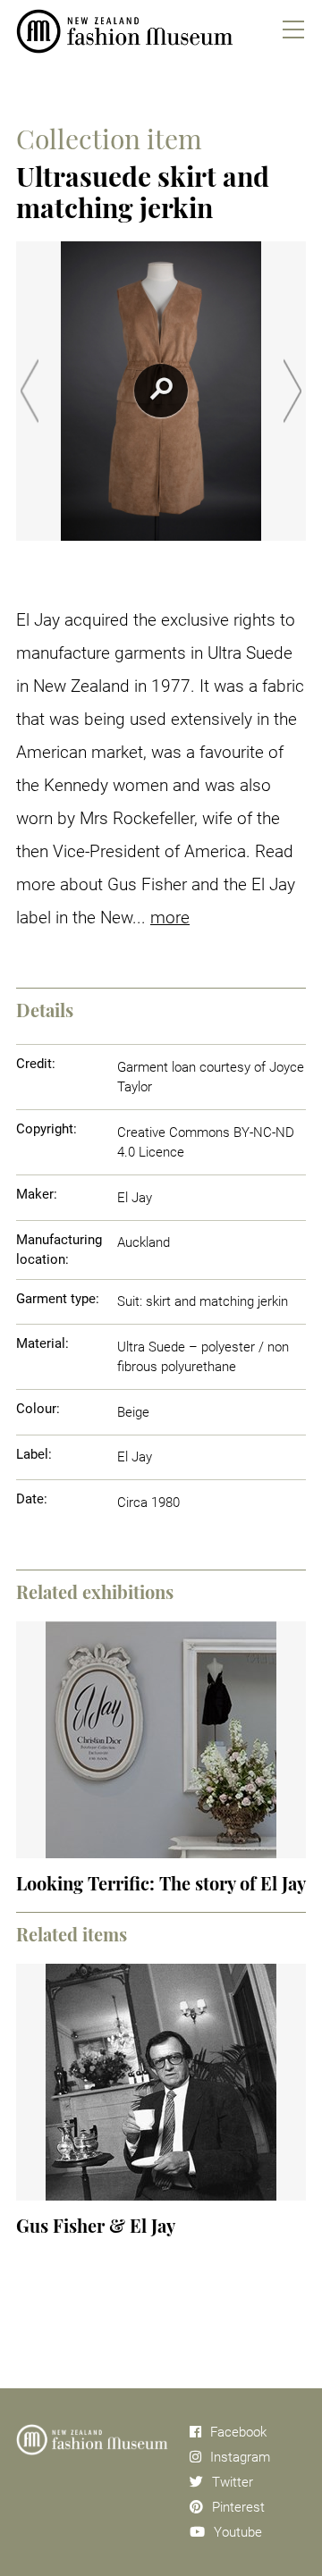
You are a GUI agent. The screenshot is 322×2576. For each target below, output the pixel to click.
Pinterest (238, 2507)
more (170, 918)
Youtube (238, 2532)
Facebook (238, 2432)
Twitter (233, 2482)
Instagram (240, 2457)
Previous (30, 391)
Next (292, 391)
